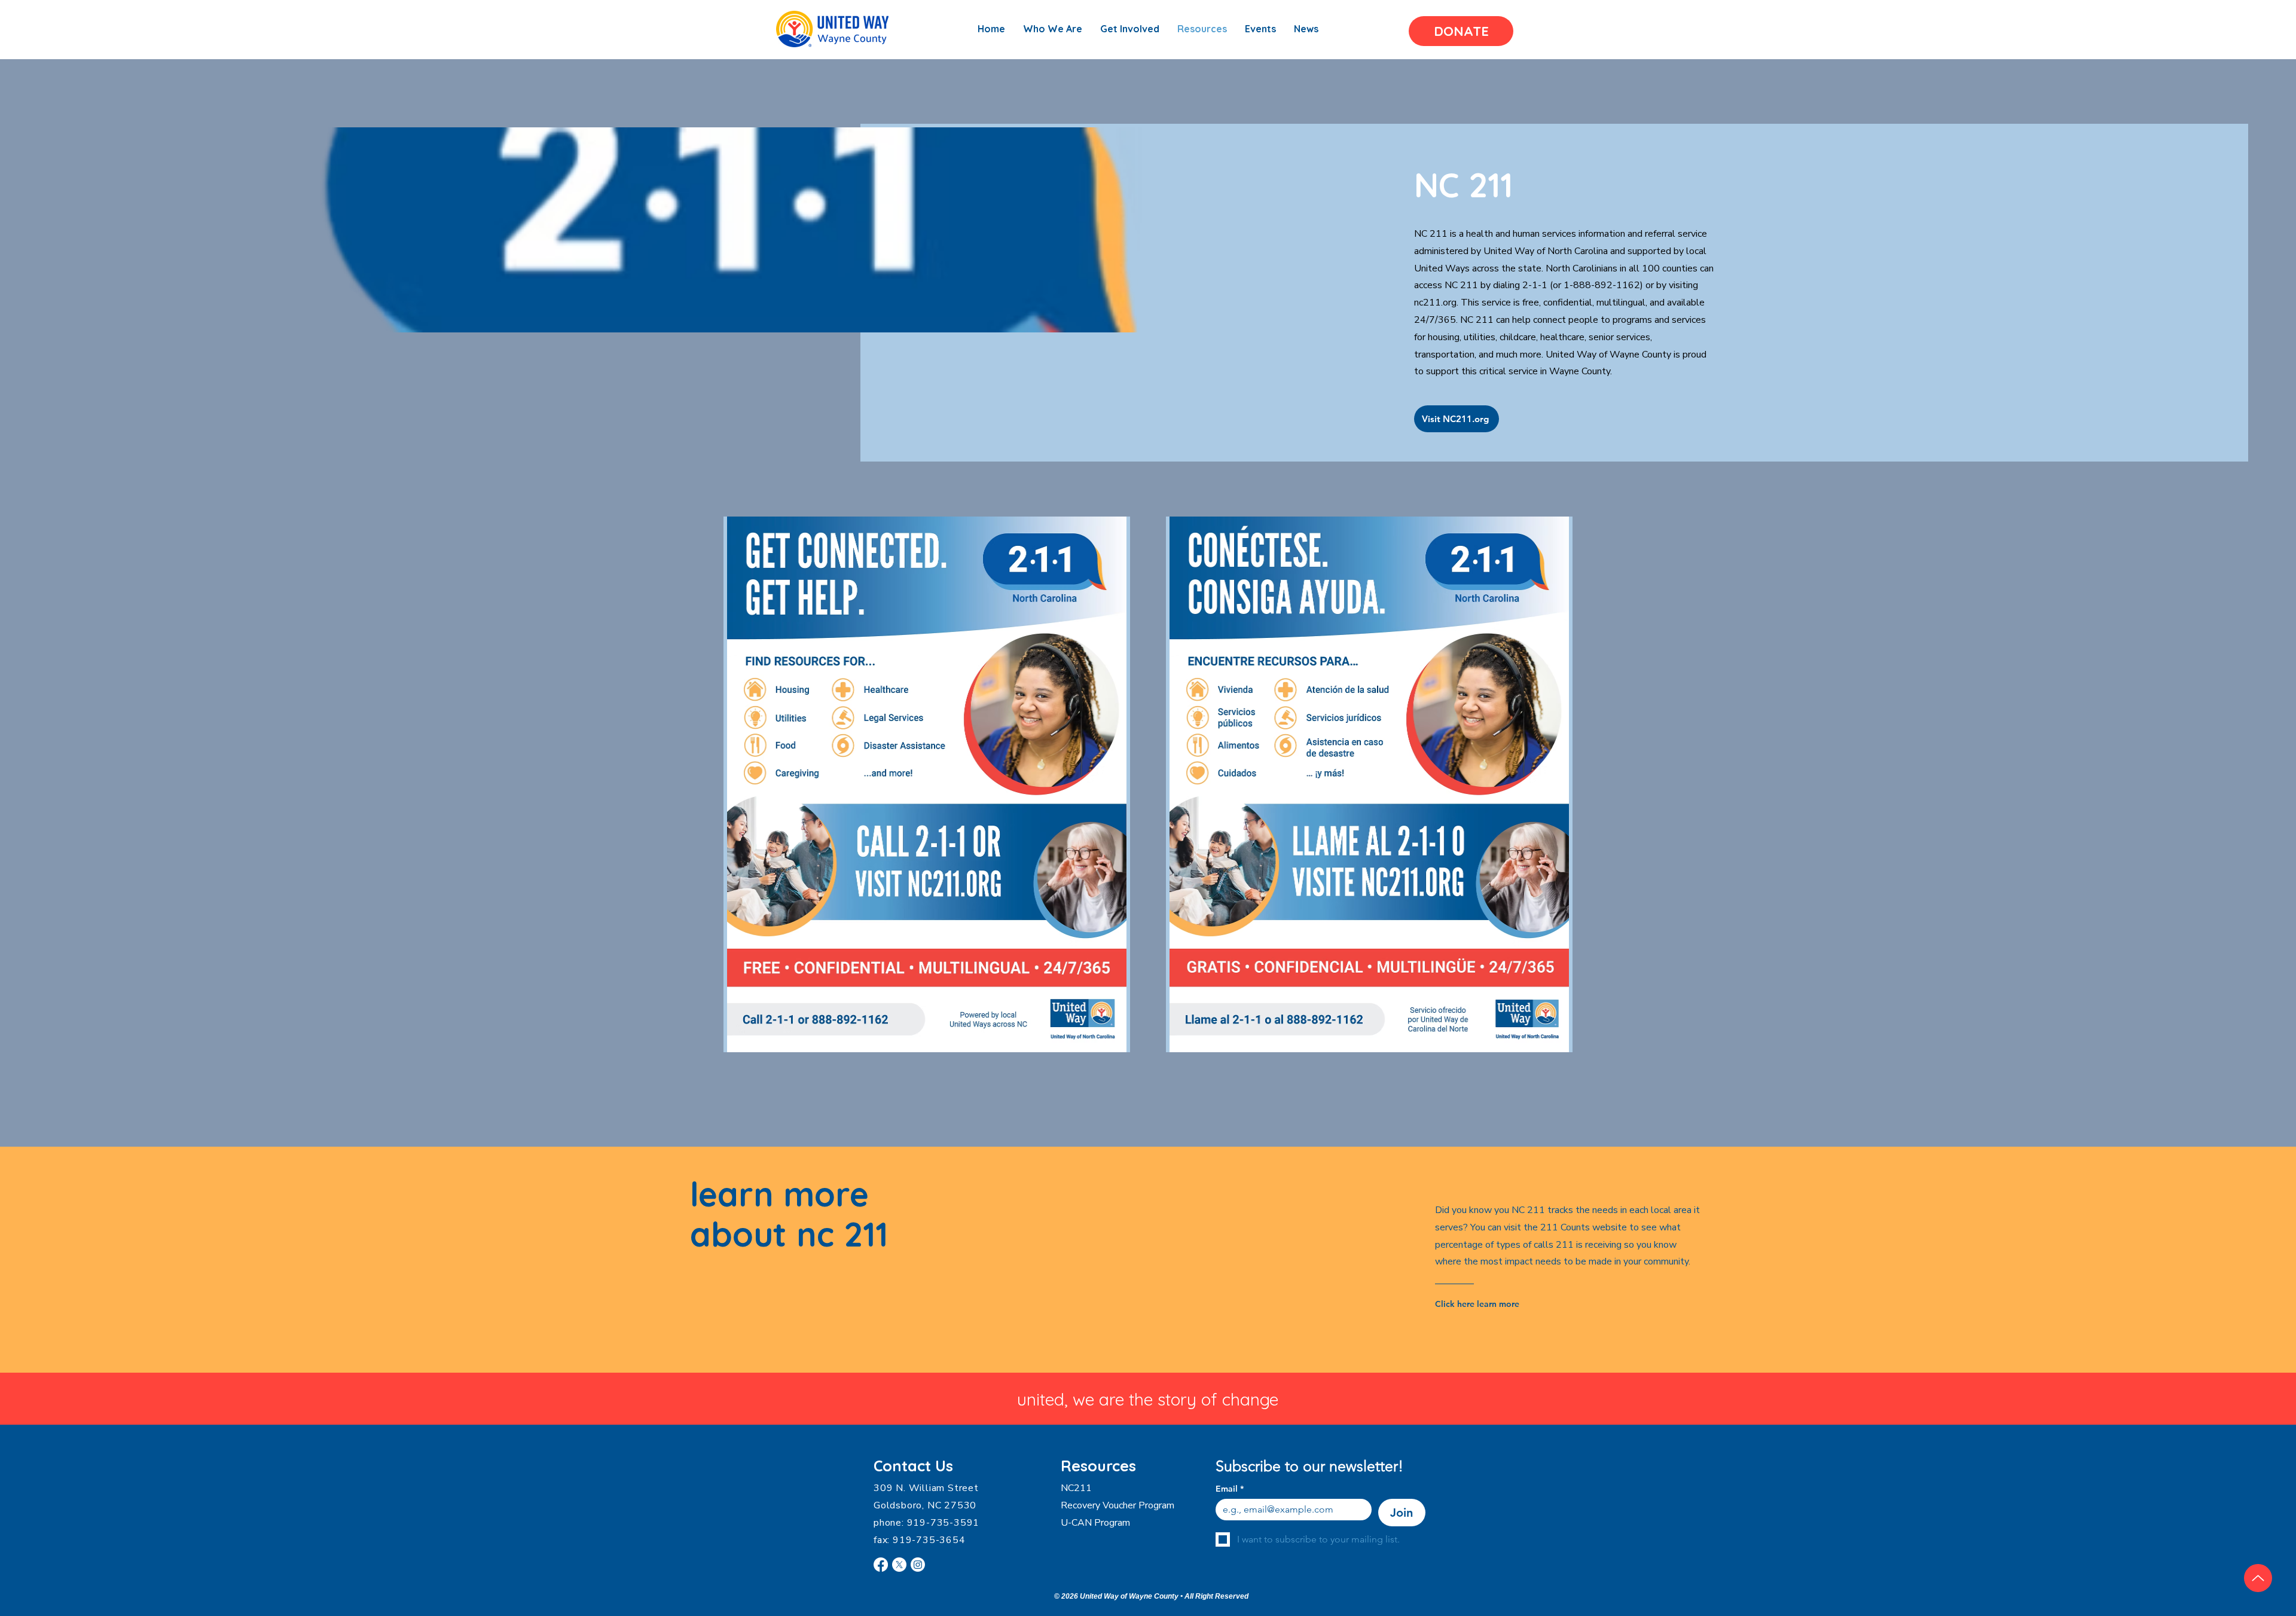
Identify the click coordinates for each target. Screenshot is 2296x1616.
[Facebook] (881, 1565)
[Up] (2258, 1578)
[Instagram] (918, 1565)
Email (1230, 1489)
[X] (899, 1565)
